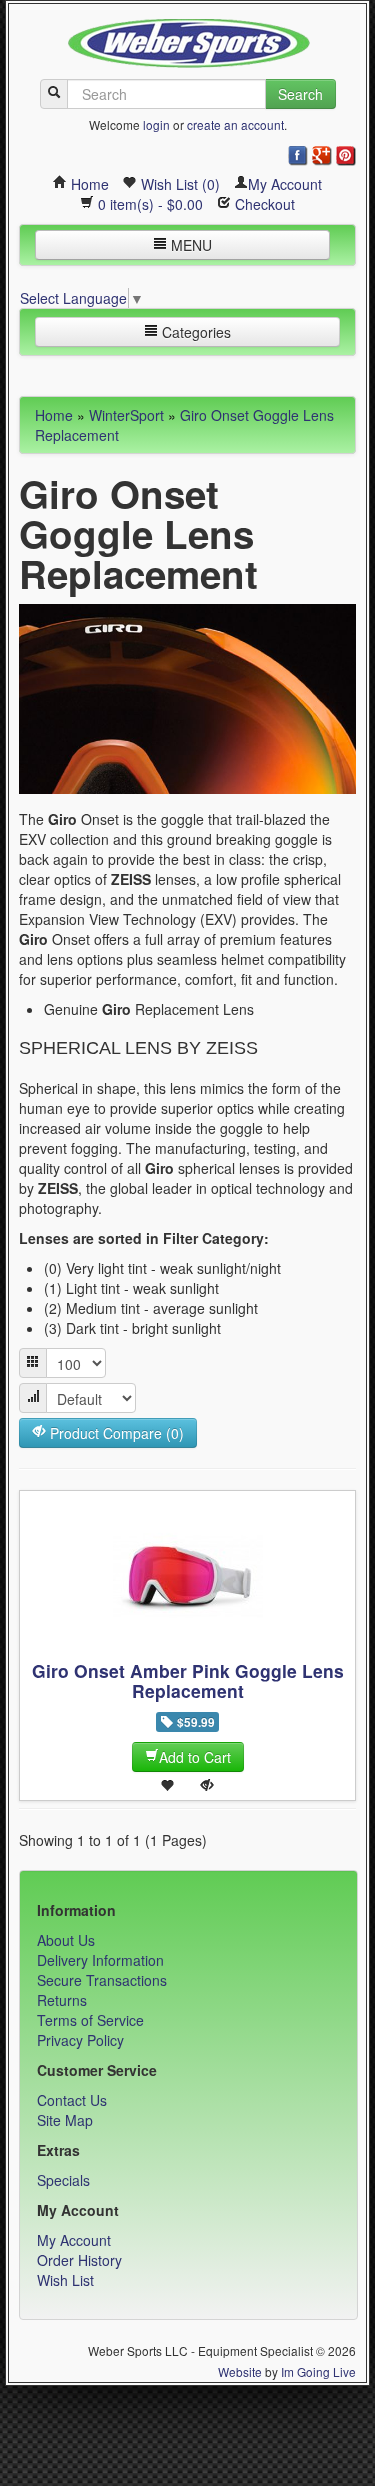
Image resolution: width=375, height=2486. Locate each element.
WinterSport (126, 415)
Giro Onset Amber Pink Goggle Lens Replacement (188, 1680)
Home (88, 184)
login (156, 124)
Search (300, 94)
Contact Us (72, 2100)
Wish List (65, 2280)
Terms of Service (90, 2020)
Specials (63, 2180)
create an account (235, 124)
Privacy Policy (80, 2040)
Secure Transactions (102, 1980)
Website (240, 2371)
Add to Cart (195, 1757)
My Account (285, 184)
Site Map (65, 2120)
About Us (66, 1940)
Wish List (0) (178, 184)
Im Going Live (318, 2371)
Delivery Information (100, 1960)
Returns (62, 2000)
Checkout (263, 204)
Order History (79, 2260)
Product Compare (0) (115, 1433)
